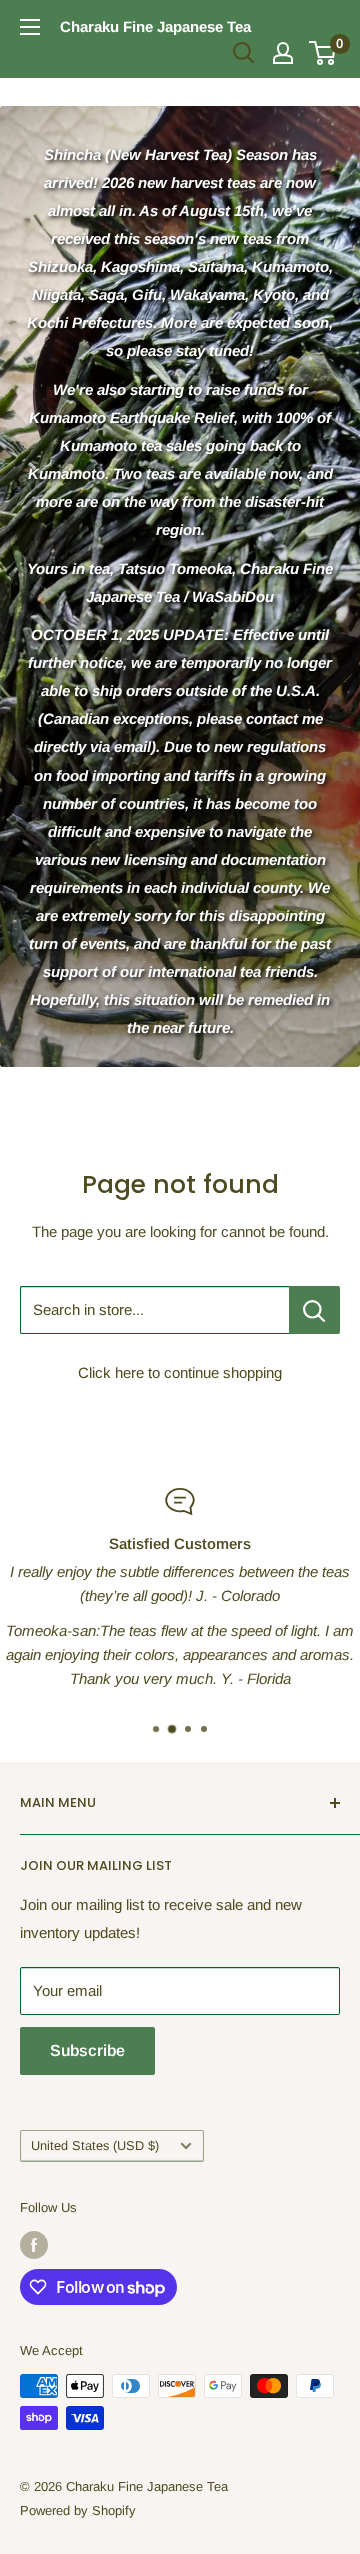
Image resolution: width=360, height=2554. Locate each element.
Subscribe (87, 2050)
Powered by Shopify (78, 2510)
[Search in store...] (314, 1310)
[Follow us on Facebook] (34, 2245)
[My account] (283, 53)
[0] (323, 53)
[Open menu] (30, 27)
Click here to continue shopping (180, 1372)
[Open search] (244, 53)
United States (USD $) (95, 2145)
